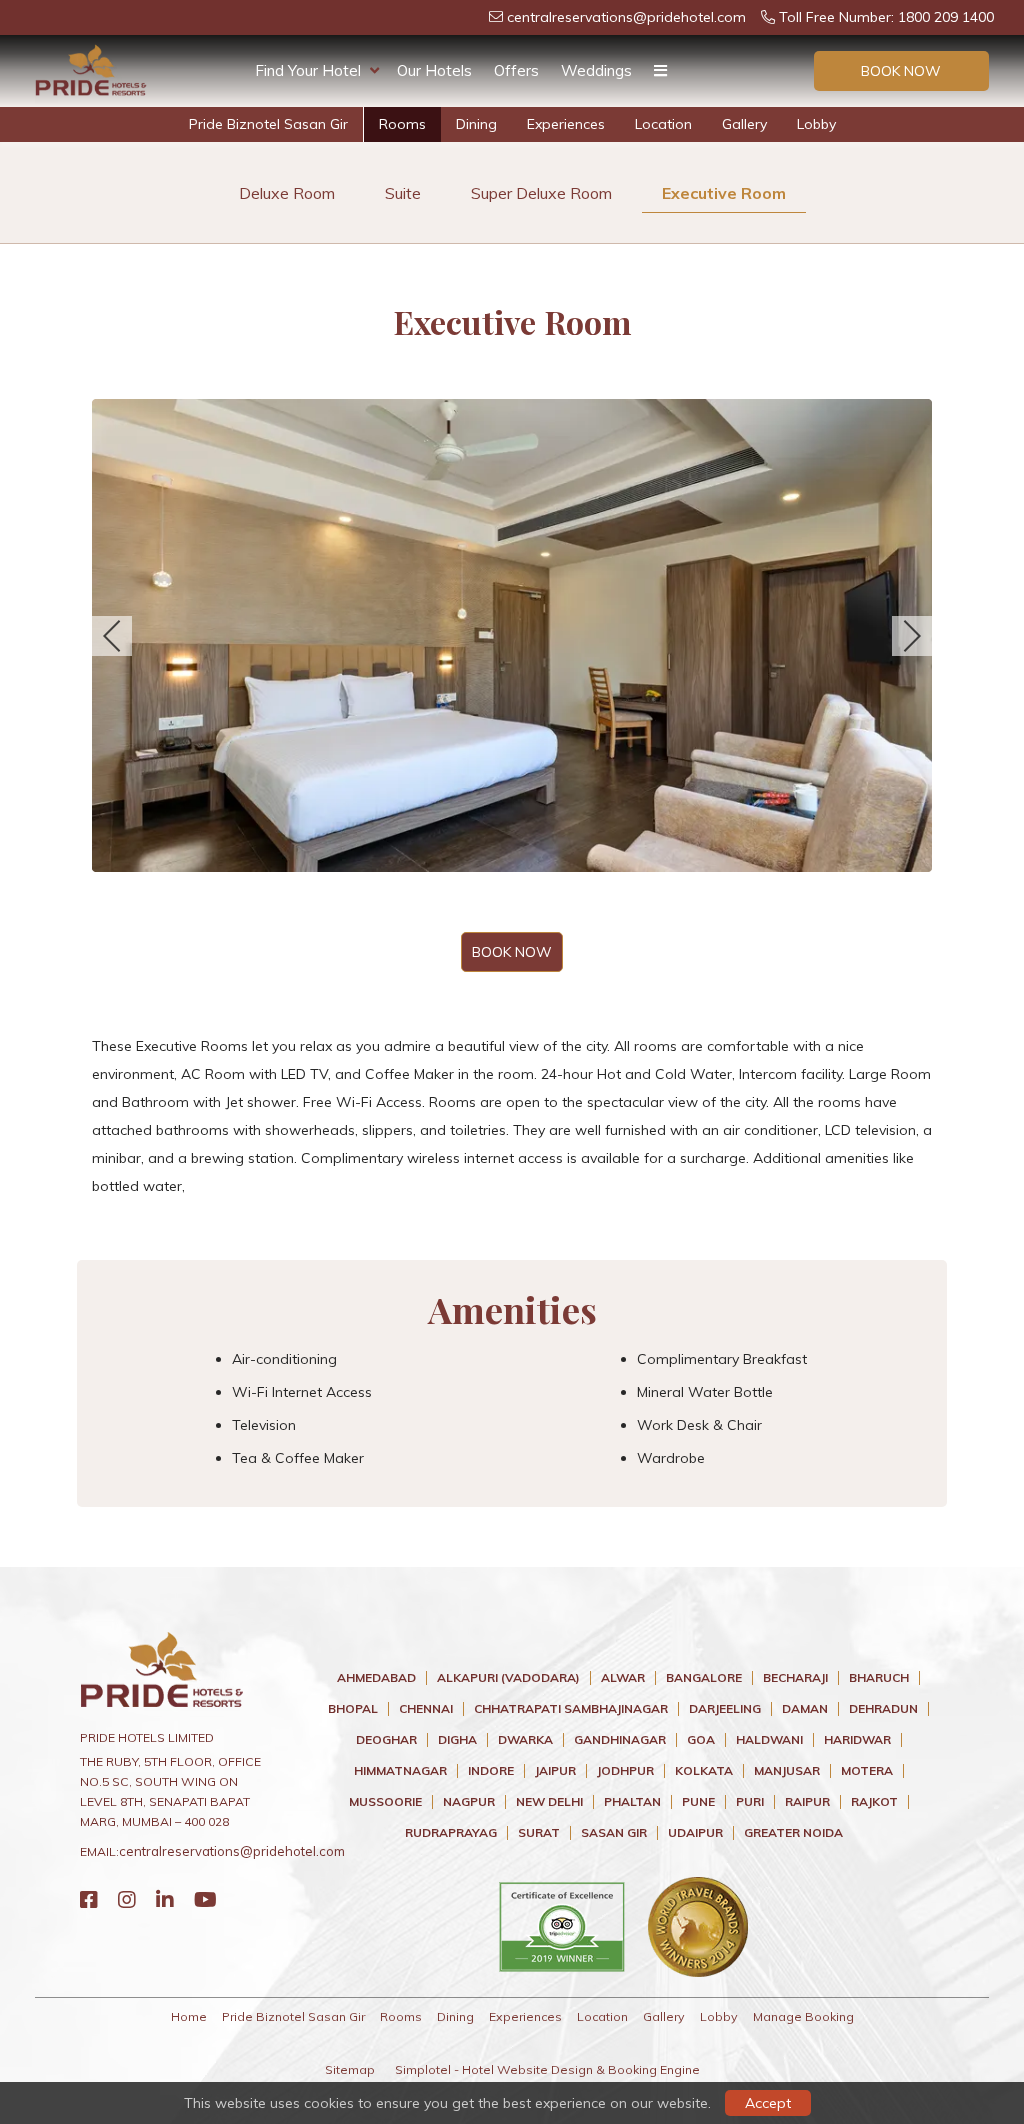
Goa (701, 1740)
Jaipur (555, 1771)
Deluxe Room (287, 193)
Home (189, 2016)
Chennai (426, 1709)
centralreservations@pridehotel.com (624, 17)
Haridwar (857, 1740)
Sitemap (350, 2069)
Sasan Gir (614, 1833)
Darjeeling (725, 1709)
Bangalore (704, 1678)
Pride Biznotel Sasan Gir (268, 124)
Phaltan (632, 1802)
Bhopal (353, 1709)
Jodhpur (625, 1771)
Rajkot (874, 1802)
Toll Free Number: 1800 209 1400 (884, 17)
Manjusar (787, 1771)
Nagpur (469, 1802)
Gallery (744, 124)
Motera (867, 1771)
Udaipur (695, 1833)
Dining (476, 124)
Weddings (596, 70)
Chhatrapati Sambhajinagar (571, 1709)
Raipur (807, 1802)
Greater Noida (793, 1833)
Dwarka (525, 1740)
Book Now (901, 71)
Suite (403, 193)
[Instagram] (127, 1899)
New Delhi (549, 1802)
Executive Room (724, 193)
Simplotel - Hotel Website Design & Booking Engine (547, 2069)
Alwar (623, 1678)
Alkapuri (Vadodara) (508, 1678)
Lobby (816, 124)
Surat (539, 1833)
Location (663, 124)
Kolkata (704, 1771)
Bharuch (879, 1678)
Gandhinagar (620, 1740)
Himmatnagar (400, 1771)
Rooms (402, 124)
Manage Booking (803, 2016)
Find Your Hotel (308, 70)
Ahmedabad (376, 1678)
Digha (457, 1740)
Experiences (566, 124)
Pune (698, 1802)
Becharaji (795, 1678)
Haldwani (769, 1740)
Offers (516, 70)
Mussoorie (385, 1802)
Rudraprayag (451, 1833)
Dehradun (883, 1709)
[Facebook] (89, 1899)
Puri (750, 1802)
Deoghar (386, 1740)
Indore (491, 1771)
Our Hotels (434, 70)
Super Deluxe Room (541, 193)
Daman (805, 1709)
